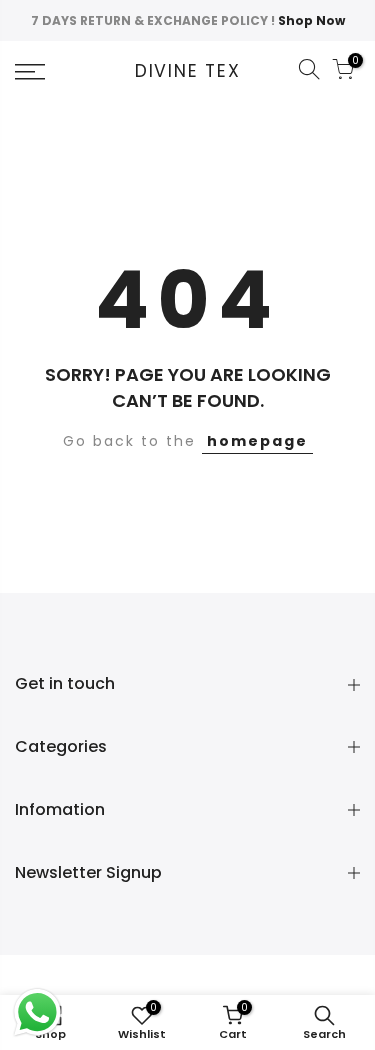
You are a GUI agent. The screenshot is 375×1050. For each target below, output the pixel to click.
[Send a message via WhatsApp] (37, 1012)
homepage (257, 441)
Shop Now (311, 20)
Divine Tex (188, 72)
